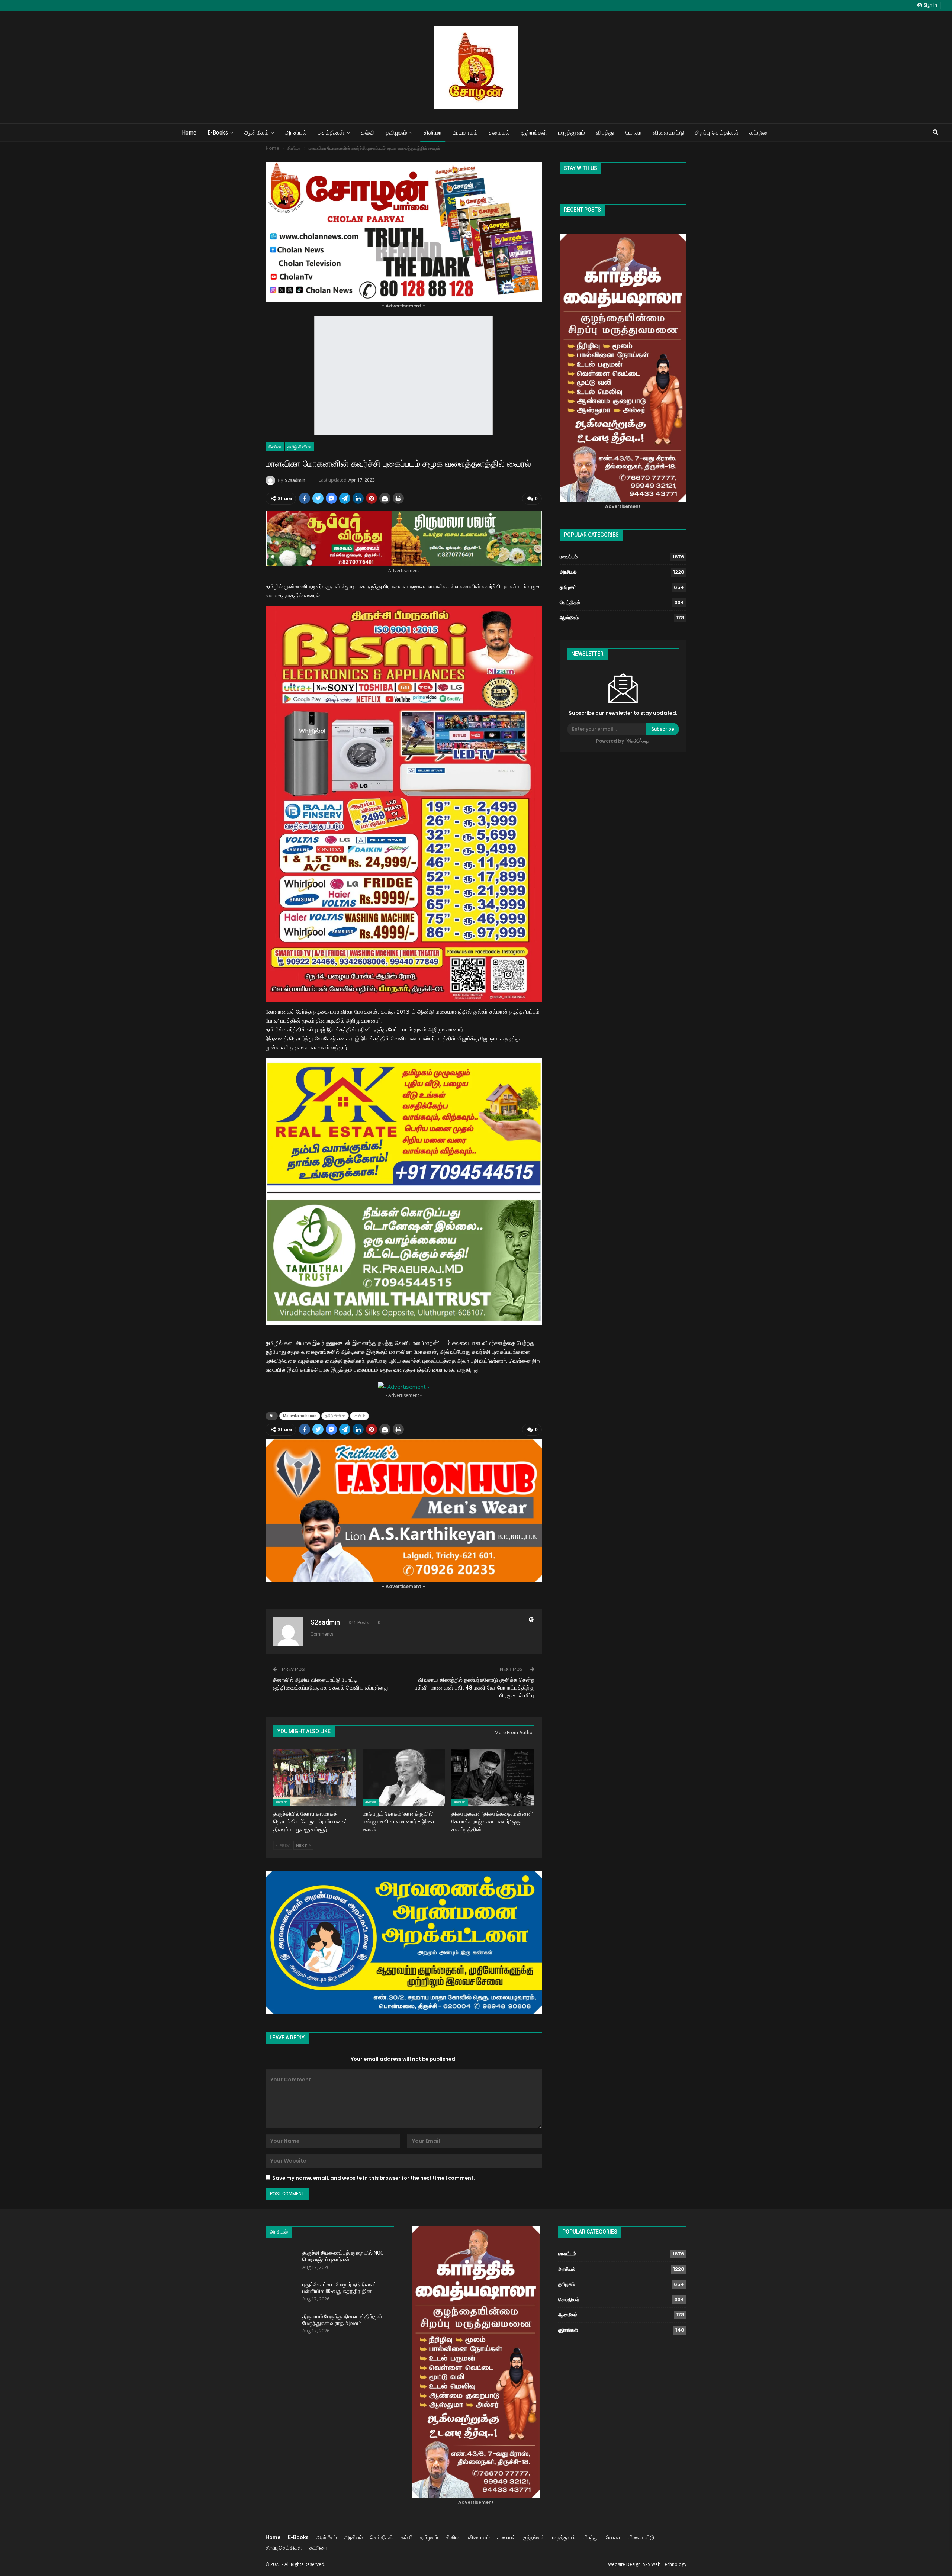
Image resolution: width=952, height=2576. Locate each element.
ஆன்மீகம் (257, 133)
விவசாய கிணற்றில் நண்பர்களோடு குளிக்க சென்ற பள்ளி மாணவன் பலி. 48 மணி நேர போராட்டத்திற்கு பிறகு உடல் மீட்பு (475, 1688)
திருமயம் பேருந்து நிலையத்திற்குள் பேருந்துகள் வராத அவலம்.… (342, 2320)
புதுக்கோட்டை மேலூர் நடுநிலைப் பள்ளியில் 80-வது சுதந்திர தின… (340, 2288)
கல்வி (368, 133)
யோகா (634, 133)
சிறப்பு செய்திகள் (717, 133)
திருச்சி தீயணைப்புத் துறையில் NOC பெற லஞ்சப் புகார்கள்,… (343, 2256)
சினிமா (433, 133)
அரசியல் (296, 133)
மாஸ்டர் (359, 1416)
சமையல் (499, 133)
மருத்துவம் (572, 133)
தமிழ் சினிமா (299, 447)
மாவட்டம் (569, 557)
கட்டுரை (760, 133)
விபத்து (605, 133)
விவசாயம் (465, 133)
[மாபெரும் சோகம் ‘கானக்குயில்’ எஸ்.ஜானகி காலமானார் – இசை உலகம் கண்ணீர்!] (404, 1778)
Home (189, 133)
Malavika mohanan (300, 1416)
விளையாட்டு (669, 133)
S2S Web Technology (665, 2564)
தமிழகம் (397, 133)
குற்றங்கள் (534, 133)
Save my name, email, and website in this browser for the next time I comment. (373, 2178)
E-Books (218, 133)
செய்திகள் (331, 133)
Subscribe (663, 729)
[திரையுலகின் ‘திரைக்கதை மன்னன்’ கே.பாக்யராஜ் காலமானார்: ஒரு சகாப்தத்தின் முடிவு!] (493, 1778)
